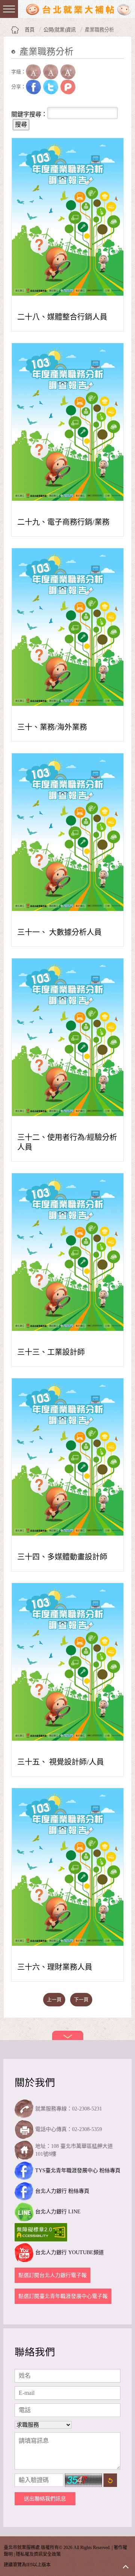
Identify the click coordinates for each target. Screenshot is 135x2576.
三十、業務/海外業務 (52, 727)
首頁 (30, 30)
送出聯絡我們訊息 (45, 2499)
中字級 (51, 72)
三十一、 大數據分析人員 (59, 932)
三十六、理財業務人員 (55, 1967)
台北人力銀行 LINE (58, 2212)
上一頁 (54, 1999)
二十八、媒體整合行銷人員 (62, 317)
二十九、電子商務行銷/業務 (63, 522)
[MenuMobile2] (9, 9)
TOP (126, 2567)
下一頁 (81, 1999)
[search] (12, 102)
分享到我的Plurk (68, 87)
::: (13, 63)
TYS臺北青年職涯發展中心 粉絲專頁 (78, 2170)
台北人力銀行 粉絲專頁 (62, 2191)
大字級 (68, 72)
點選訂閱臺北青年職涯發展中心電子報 (63, 2296)
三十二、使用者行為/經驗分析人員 (67, 1142)
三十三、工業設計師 (51, 1352)
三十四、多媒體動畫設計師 (62, 1557)
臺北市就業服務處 (79, 9)
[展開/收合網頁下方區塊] (68, 2035)
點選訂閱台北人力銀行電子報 (52, 2275)
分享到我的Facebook (33, 87)
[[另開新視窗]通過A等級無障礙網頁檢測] (42, 2232)
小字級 (33, 72)
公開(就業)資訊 (60, 30)
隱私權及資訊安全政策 (38, 2554)
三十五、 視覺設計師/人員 (61, 1762)
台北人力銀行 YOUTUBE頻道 (70, 2252)
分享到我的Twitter (51, 87)
